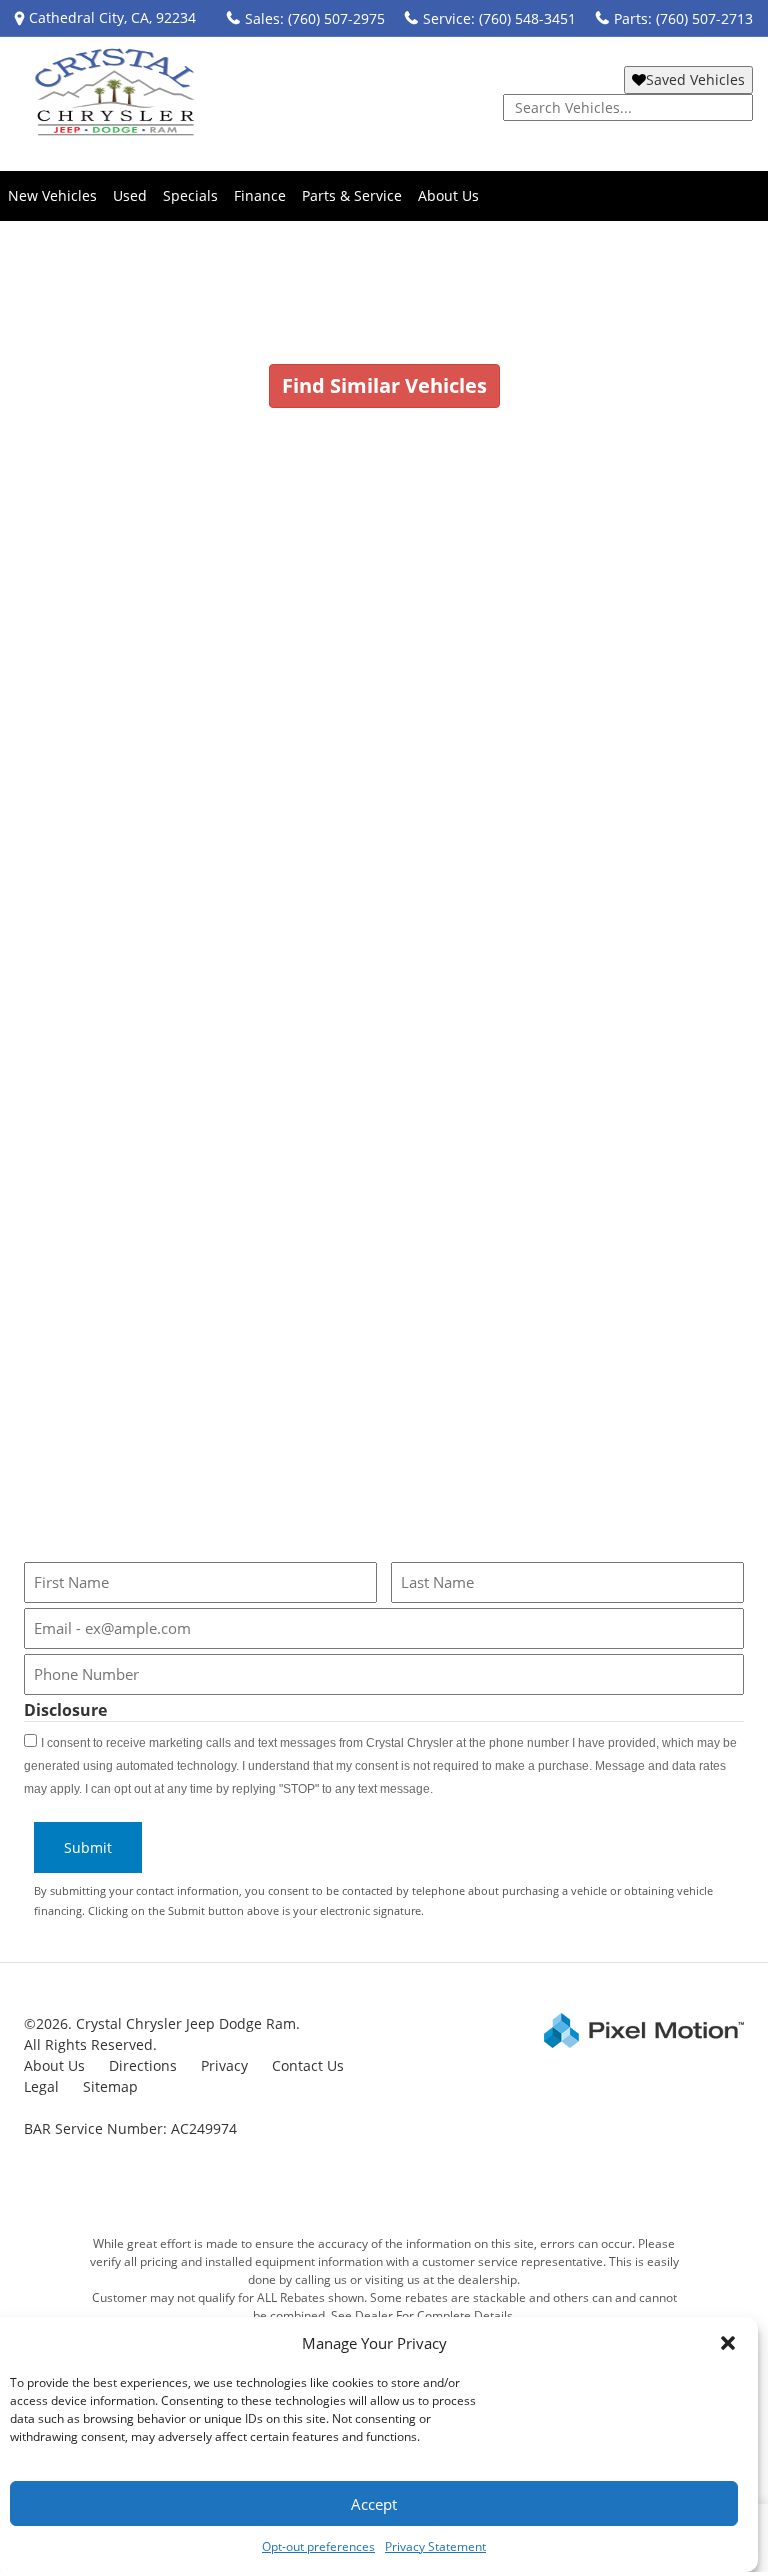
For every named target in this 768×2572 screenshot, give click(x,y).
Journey (129, 693)
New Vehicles (52, 195)
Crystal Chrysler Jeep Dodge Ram (134, 643)
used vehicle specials (505, 970)
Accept (374, 2504)
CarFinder (71, 1096)
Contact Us (308, 2065)
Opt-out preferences (318, 2546)
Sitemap (110, 2086)
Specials (190, 195)
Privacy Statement (435, 2546)
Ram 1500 (450, 693)
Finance (260, 195)
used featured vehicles (323, 970)
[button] (728, 2343)
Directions (143, 2065)
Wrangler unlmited (328, 693)
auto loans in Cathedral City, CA (423, 1146)
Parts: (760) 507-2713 (683, 18)
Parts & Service (352, 195)
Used (130, 195)
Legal (41, 2086)
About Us (448, 195)
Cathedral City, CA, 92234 (112, 17)
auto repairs (214, 1297)
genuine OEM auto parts (436, 1398)
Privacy (224, 2065)
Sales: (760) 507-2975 (315, 18)
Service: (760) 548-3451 (499, 18)
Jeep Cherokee (210, 693)
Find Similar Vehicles (384, 385)
